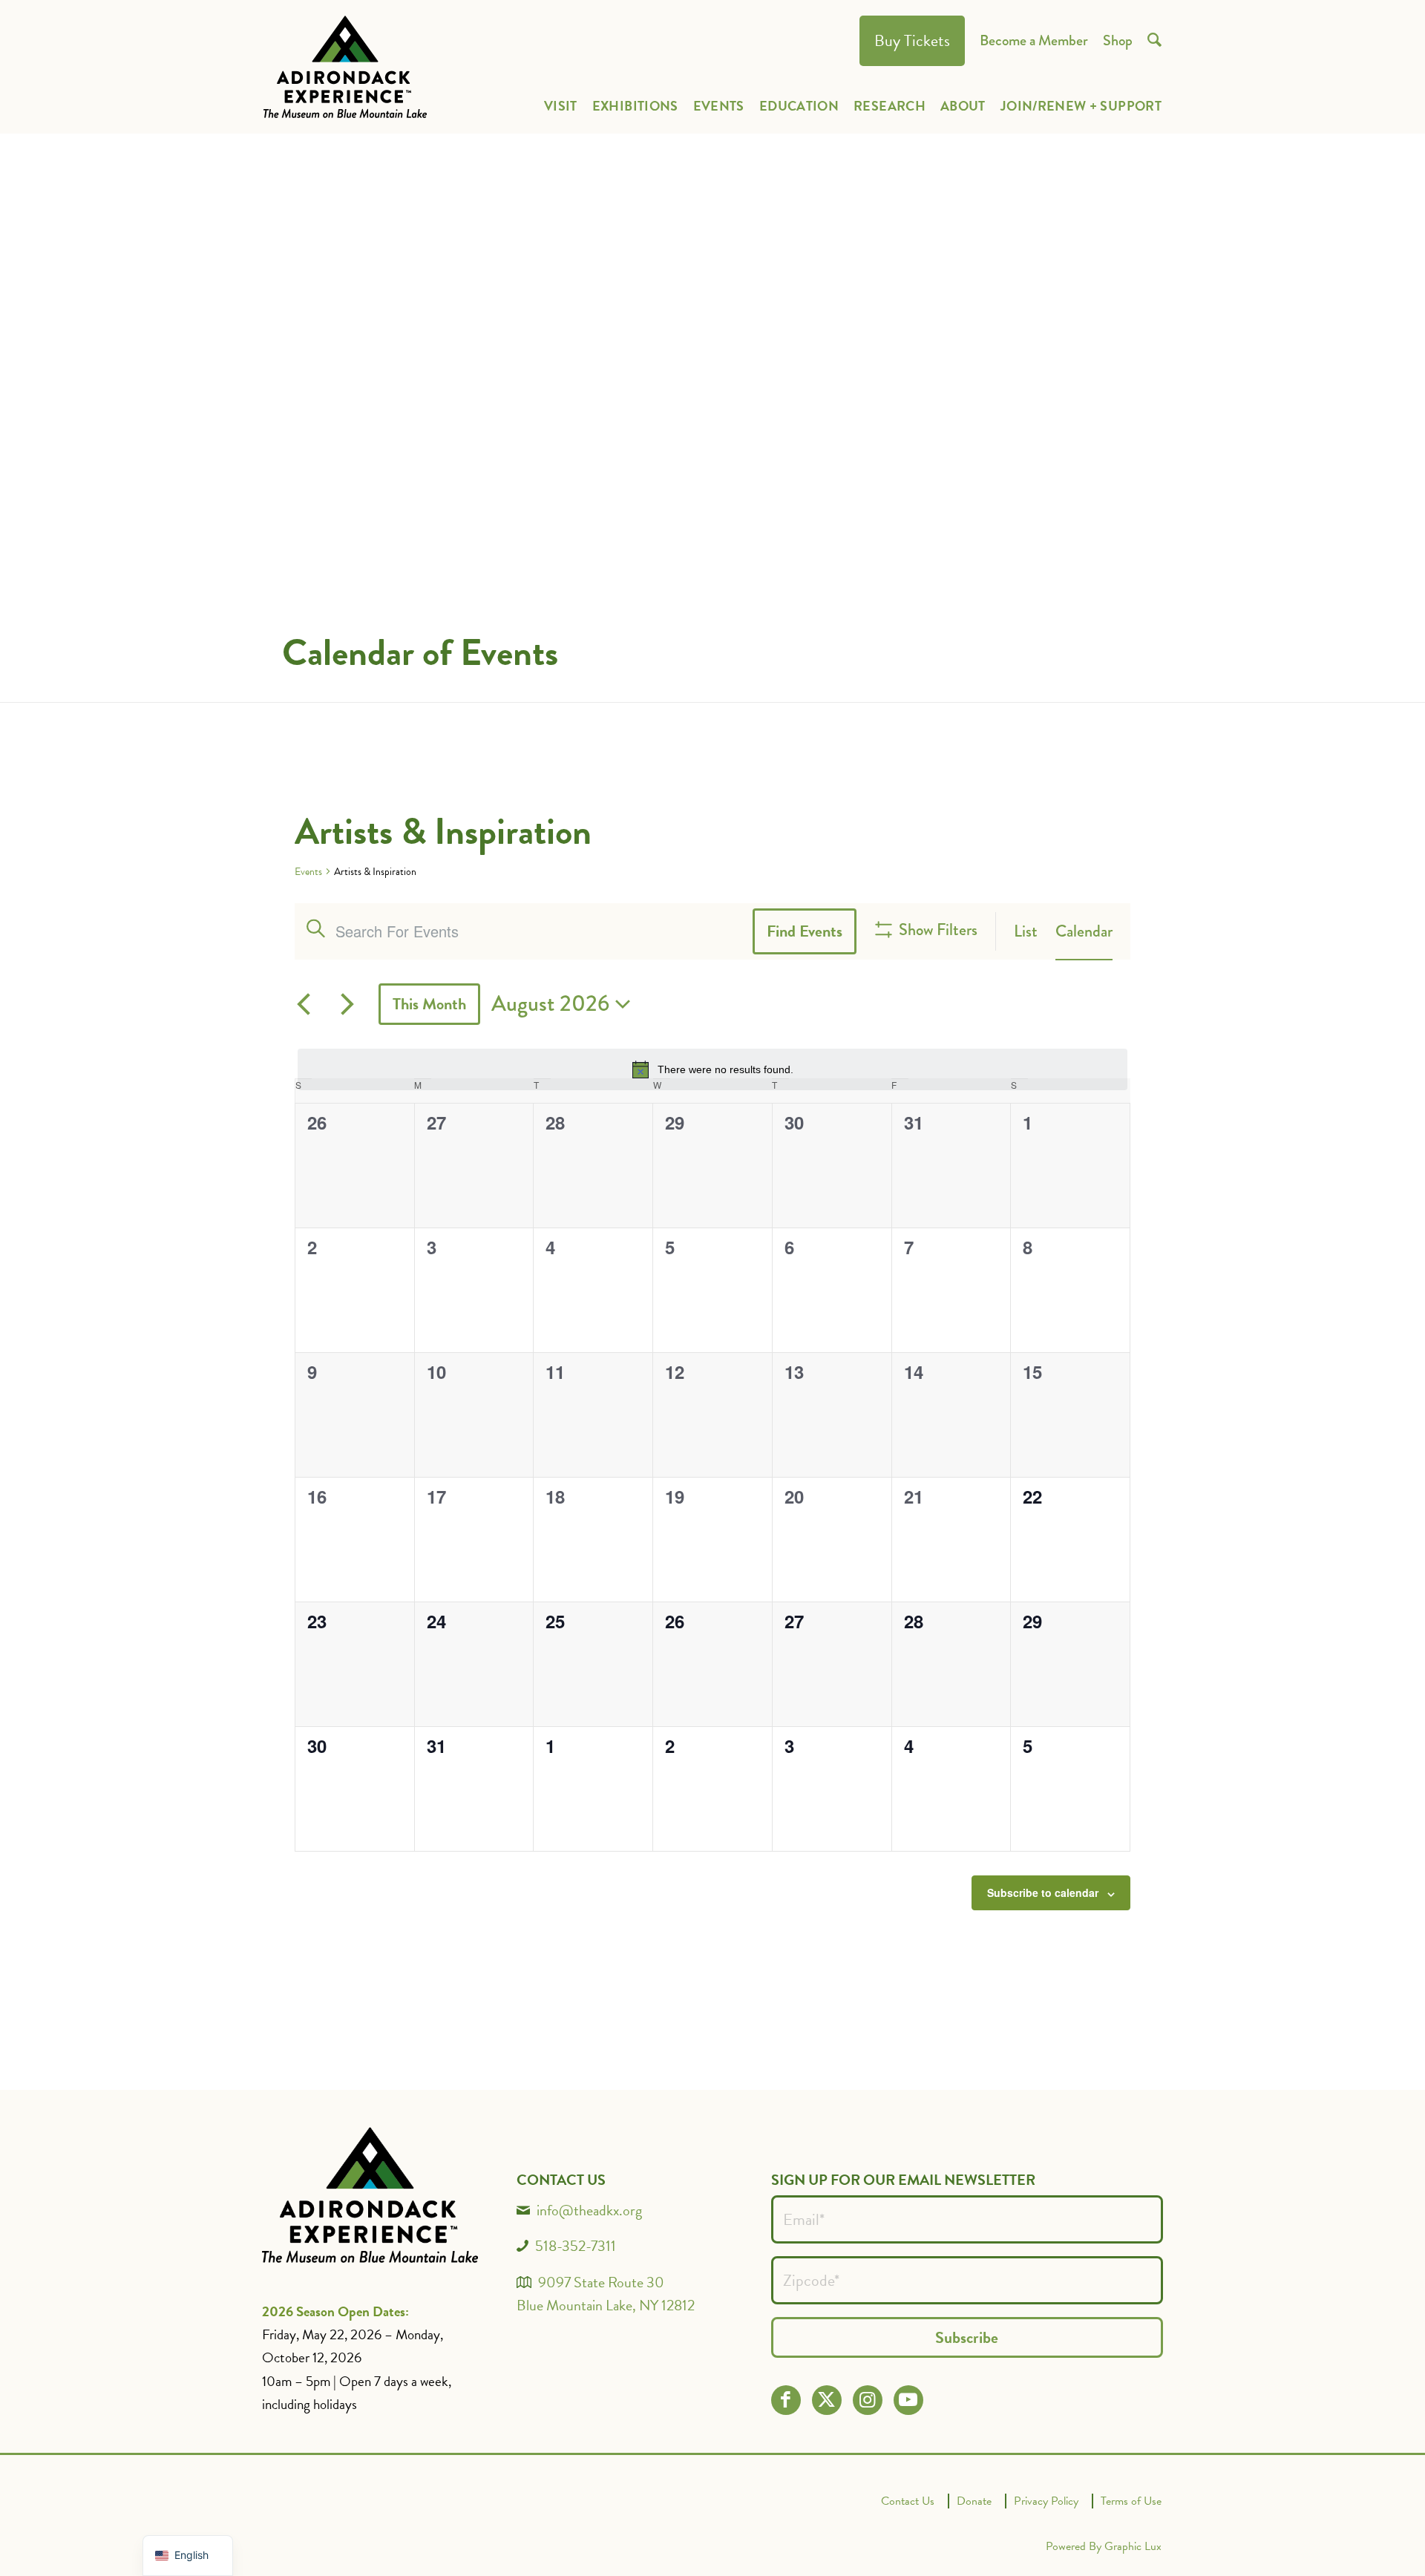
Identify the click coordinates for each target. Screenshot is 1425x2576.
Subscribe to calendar (1043, 1892)
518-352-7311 (576, 2246)
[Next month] (347, 1004)
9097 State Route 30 (601, 2282)
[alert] (712, 1069)
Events (308, 872)
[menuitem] (912, 41)
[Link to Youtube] (908, 2400)
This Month (429, 1004)
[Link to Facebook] (786, 2400)
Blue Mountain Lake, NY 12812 (606, 2305)
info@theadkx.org (589, 2210)
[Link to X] (826, 2400)
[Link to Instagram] (867, 2400)
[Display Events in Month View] (1084, 931)
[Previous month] (304, 1004)
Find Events (805, 931)
